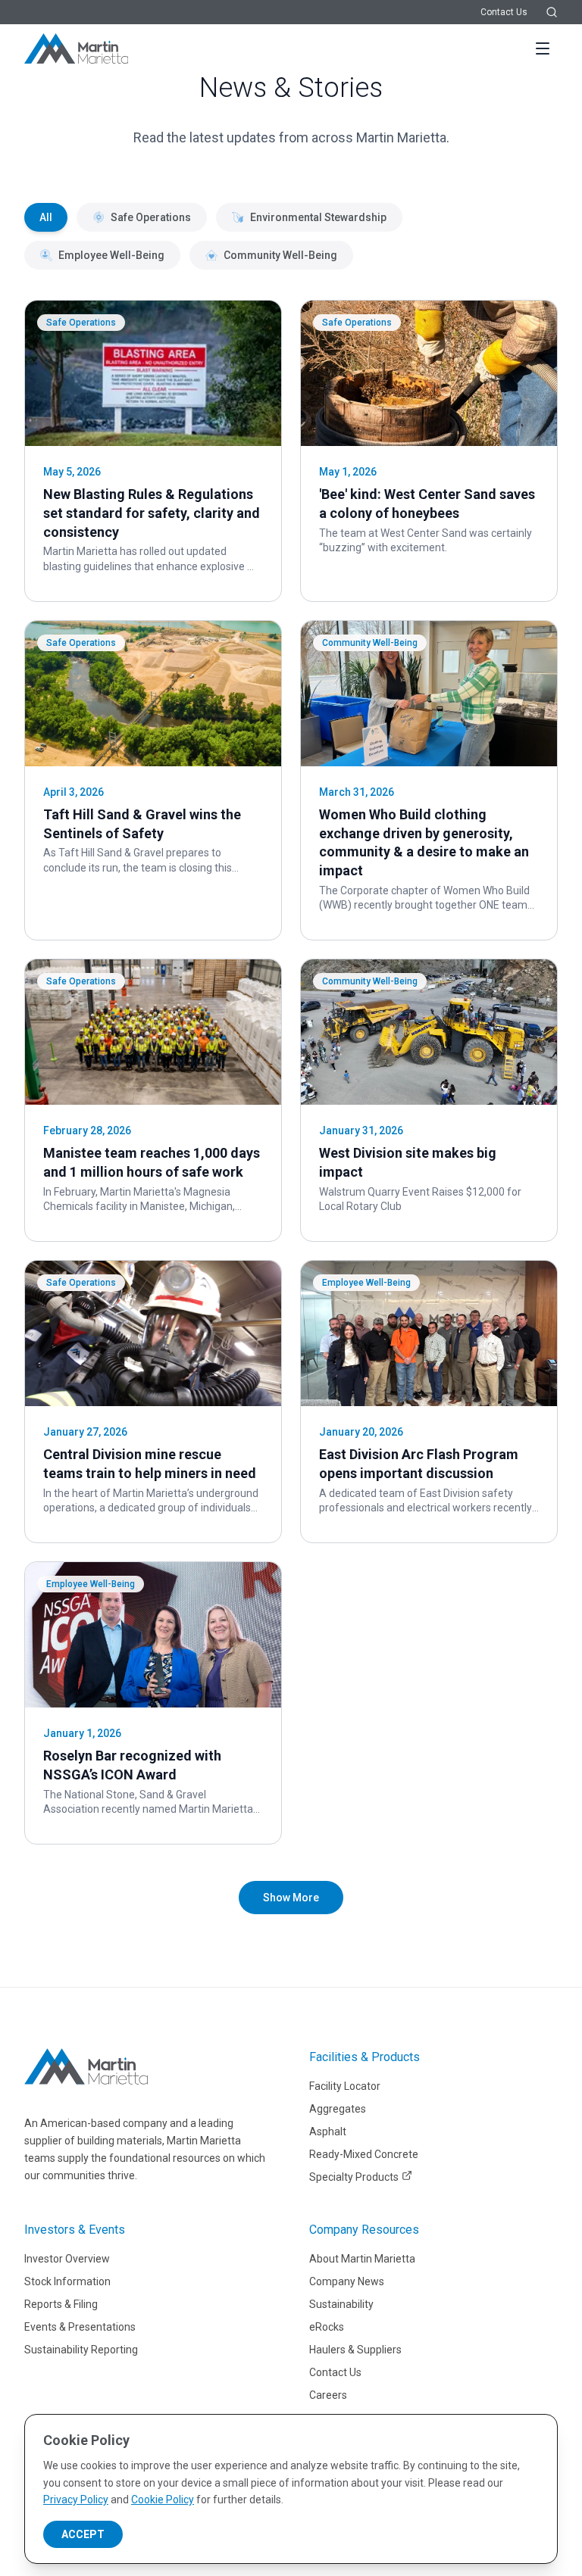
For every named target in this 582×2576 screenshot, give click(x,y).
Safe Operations (151, 217)
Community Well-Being (280, 255)
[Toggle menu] (543, 48)
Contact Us (504, 12)
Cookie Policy (163, 2500)
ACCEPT (83, 2534)
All (46, 217)
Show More (291, 1898)
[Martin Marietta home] (86, 2066)
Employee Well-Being (111, 255)
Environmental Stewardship (318, 217)
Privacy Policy (76, 2500)
